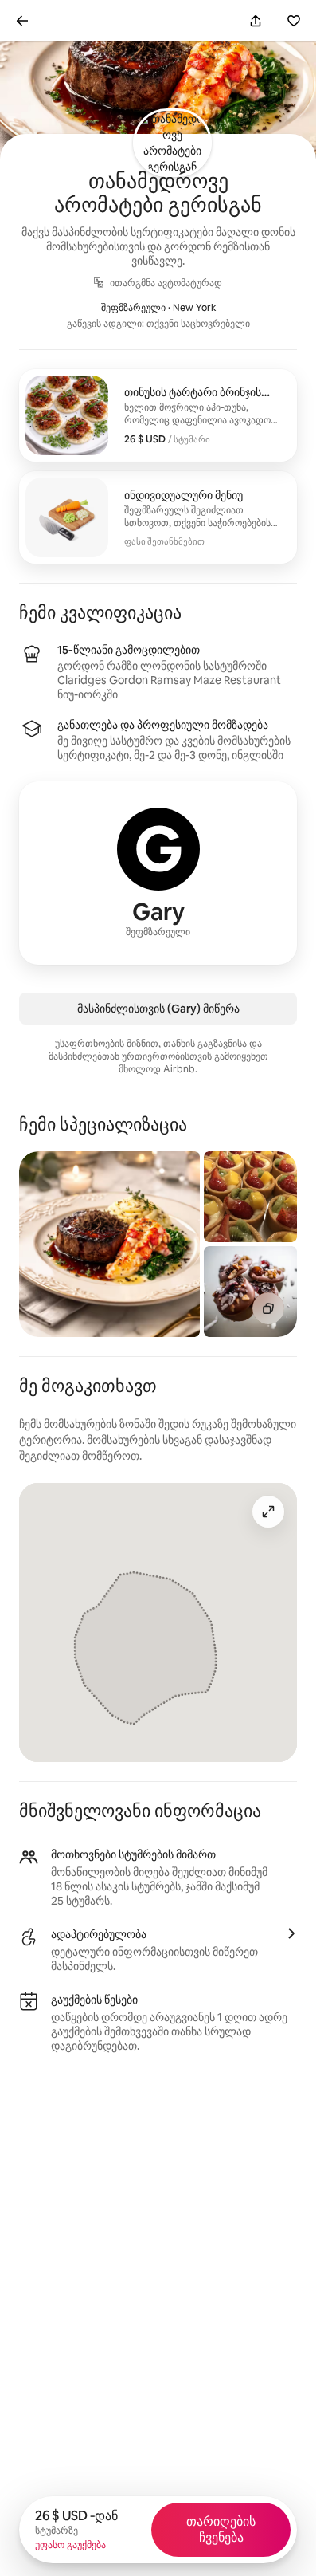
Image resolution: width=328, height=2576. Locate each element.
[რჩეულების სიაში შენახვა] (294, 21)
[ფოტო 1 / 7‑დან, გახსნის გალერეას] (109, 1244)
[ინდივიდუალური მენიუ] (158, 517)
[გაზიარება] (256, 21)
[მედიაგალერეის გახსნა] (268, 1308)
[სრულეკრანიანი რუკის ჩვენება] (268, 1512)
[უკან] (22, 21)
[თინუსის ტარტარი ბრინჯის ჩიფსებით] (158, 415)
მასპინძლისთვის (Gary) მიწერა (158, 1009)
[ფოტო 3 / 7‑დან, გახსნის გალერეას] (250, 1292)
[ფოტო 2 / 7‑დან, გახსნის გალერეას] (250, 1197)
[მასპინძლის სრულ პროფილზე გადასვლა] (158, 873)
